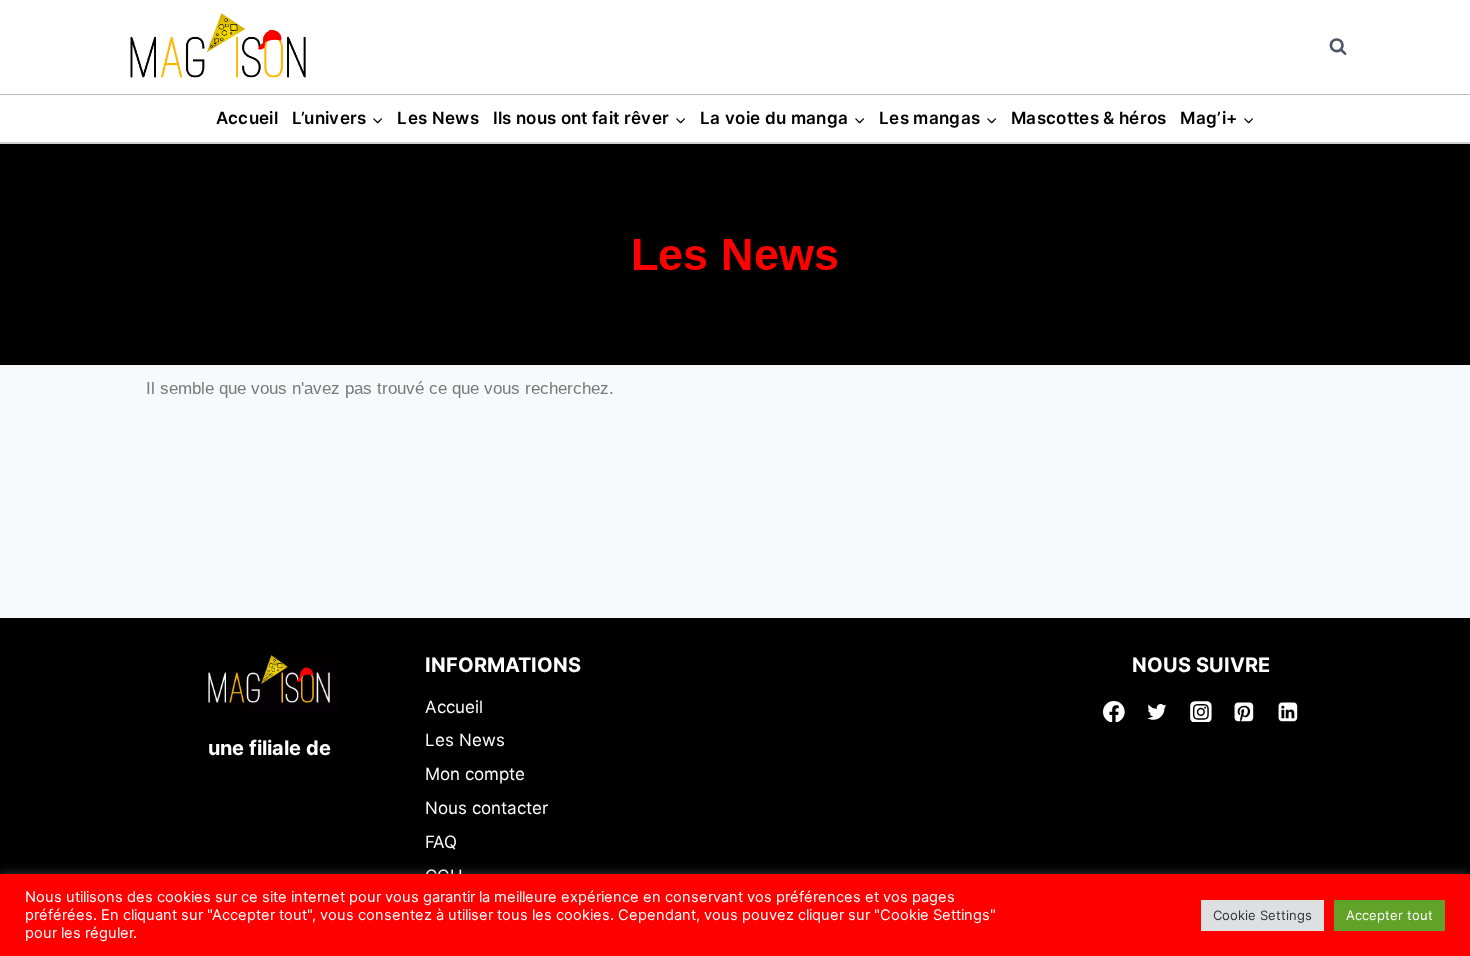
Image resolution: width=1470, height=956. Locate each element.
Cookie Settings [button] (1262, 915)
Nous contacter (486, 808)
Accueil (247, 118)
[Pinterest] (1245, 712)
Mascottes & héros (1089, 118)
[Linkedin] (1288, 712)
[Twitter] (1157, 712)
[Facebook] (1114, 712)
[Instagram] (1201, 712)
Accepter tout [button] (1389, 915)
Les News (438, 118)
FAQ (441, 842)
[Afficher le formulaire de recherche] (1338, 47)
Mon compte (475, 774)
